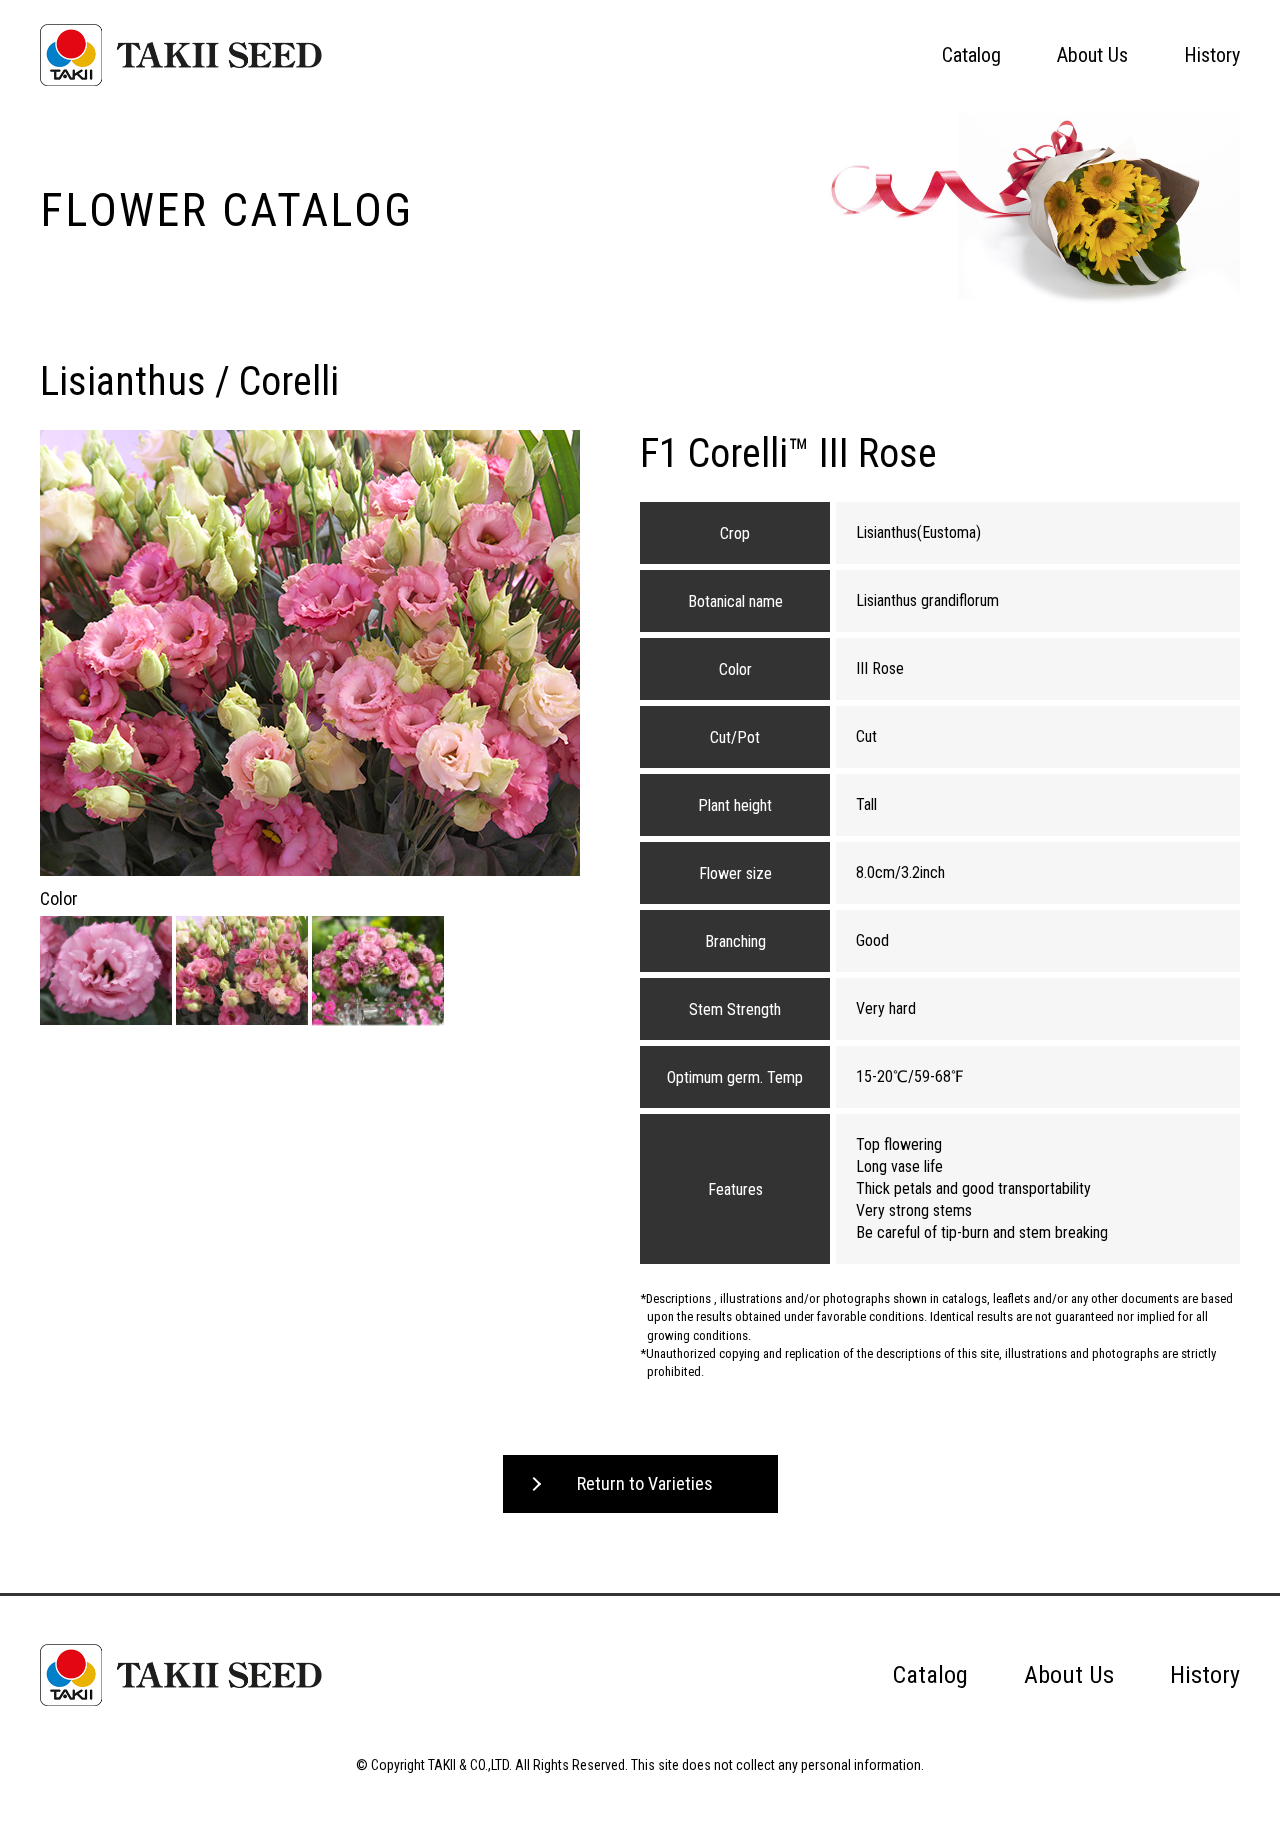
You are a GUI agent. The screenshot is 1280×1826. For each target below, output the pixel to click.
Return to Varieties (645, 1483)
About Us (1092, 55)
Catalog (971, 55)
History (1212, 55)
